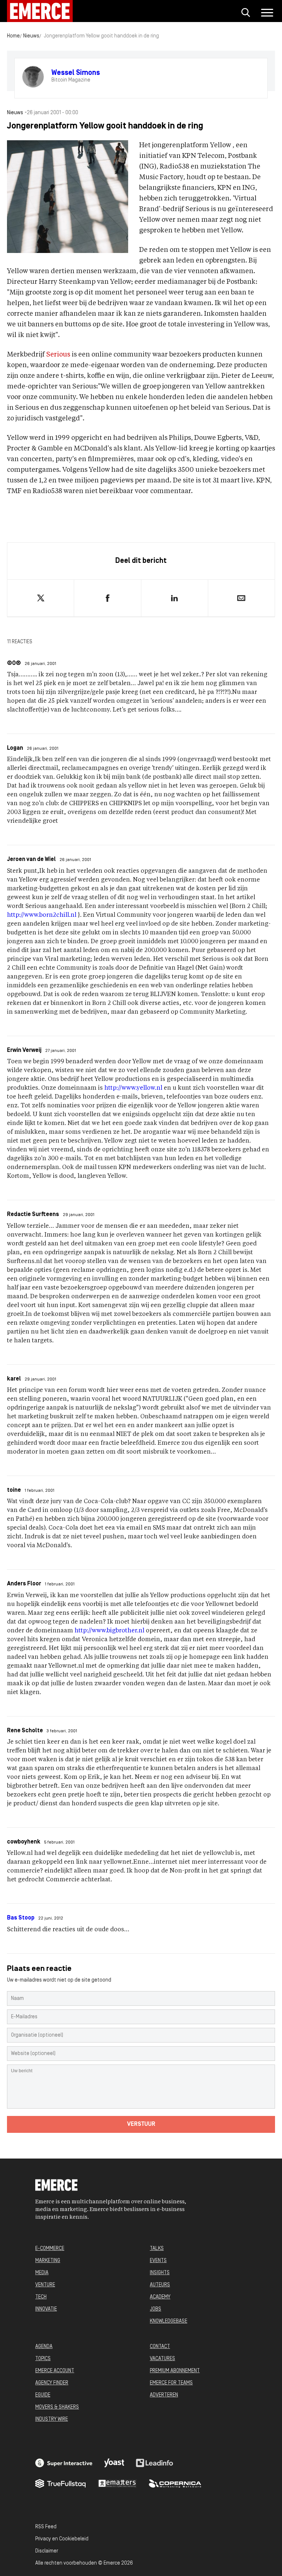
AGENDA (44, 2347)
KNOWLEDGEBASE (169, 2321)
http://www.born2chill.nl (42, 915)
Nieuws (31, 36)
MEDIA (42, 2273)
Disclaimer (47, 2551)
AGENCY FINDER (52, 2383)
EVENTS (158, 2261)
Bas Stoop (21, 1918)
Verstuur (141, 2124)
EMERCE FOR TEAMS (171, 2383)
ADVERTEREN (164, 2395)
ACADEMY (160, 2297)
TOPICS (43, 2359)
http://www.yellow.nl (133, 1088)
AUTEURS (160, 2285)
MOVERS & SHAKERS (57, 2407)
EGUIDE (43, 2395)
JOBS (156, 2309)
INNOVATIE (46, 2309)
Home (13, 36)
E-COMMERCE (50, 2249)
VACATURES (162, 2359)
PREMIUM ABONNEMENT (175, 2371)
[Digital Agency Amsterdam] (64, 2463)
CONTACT (160, 2347)
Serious (58, 355)
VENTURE (45, 2285)
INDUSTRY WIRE (52, 2419)
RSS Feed (46, 2527)
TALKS (157, 2249)
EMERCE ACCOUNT (55, 2371)
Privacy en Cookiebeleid (62, 2539)
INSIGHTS (160, 2273)
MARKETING (48, 2261)
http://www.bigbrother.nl (109, 1631)
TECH (41, 2297)
